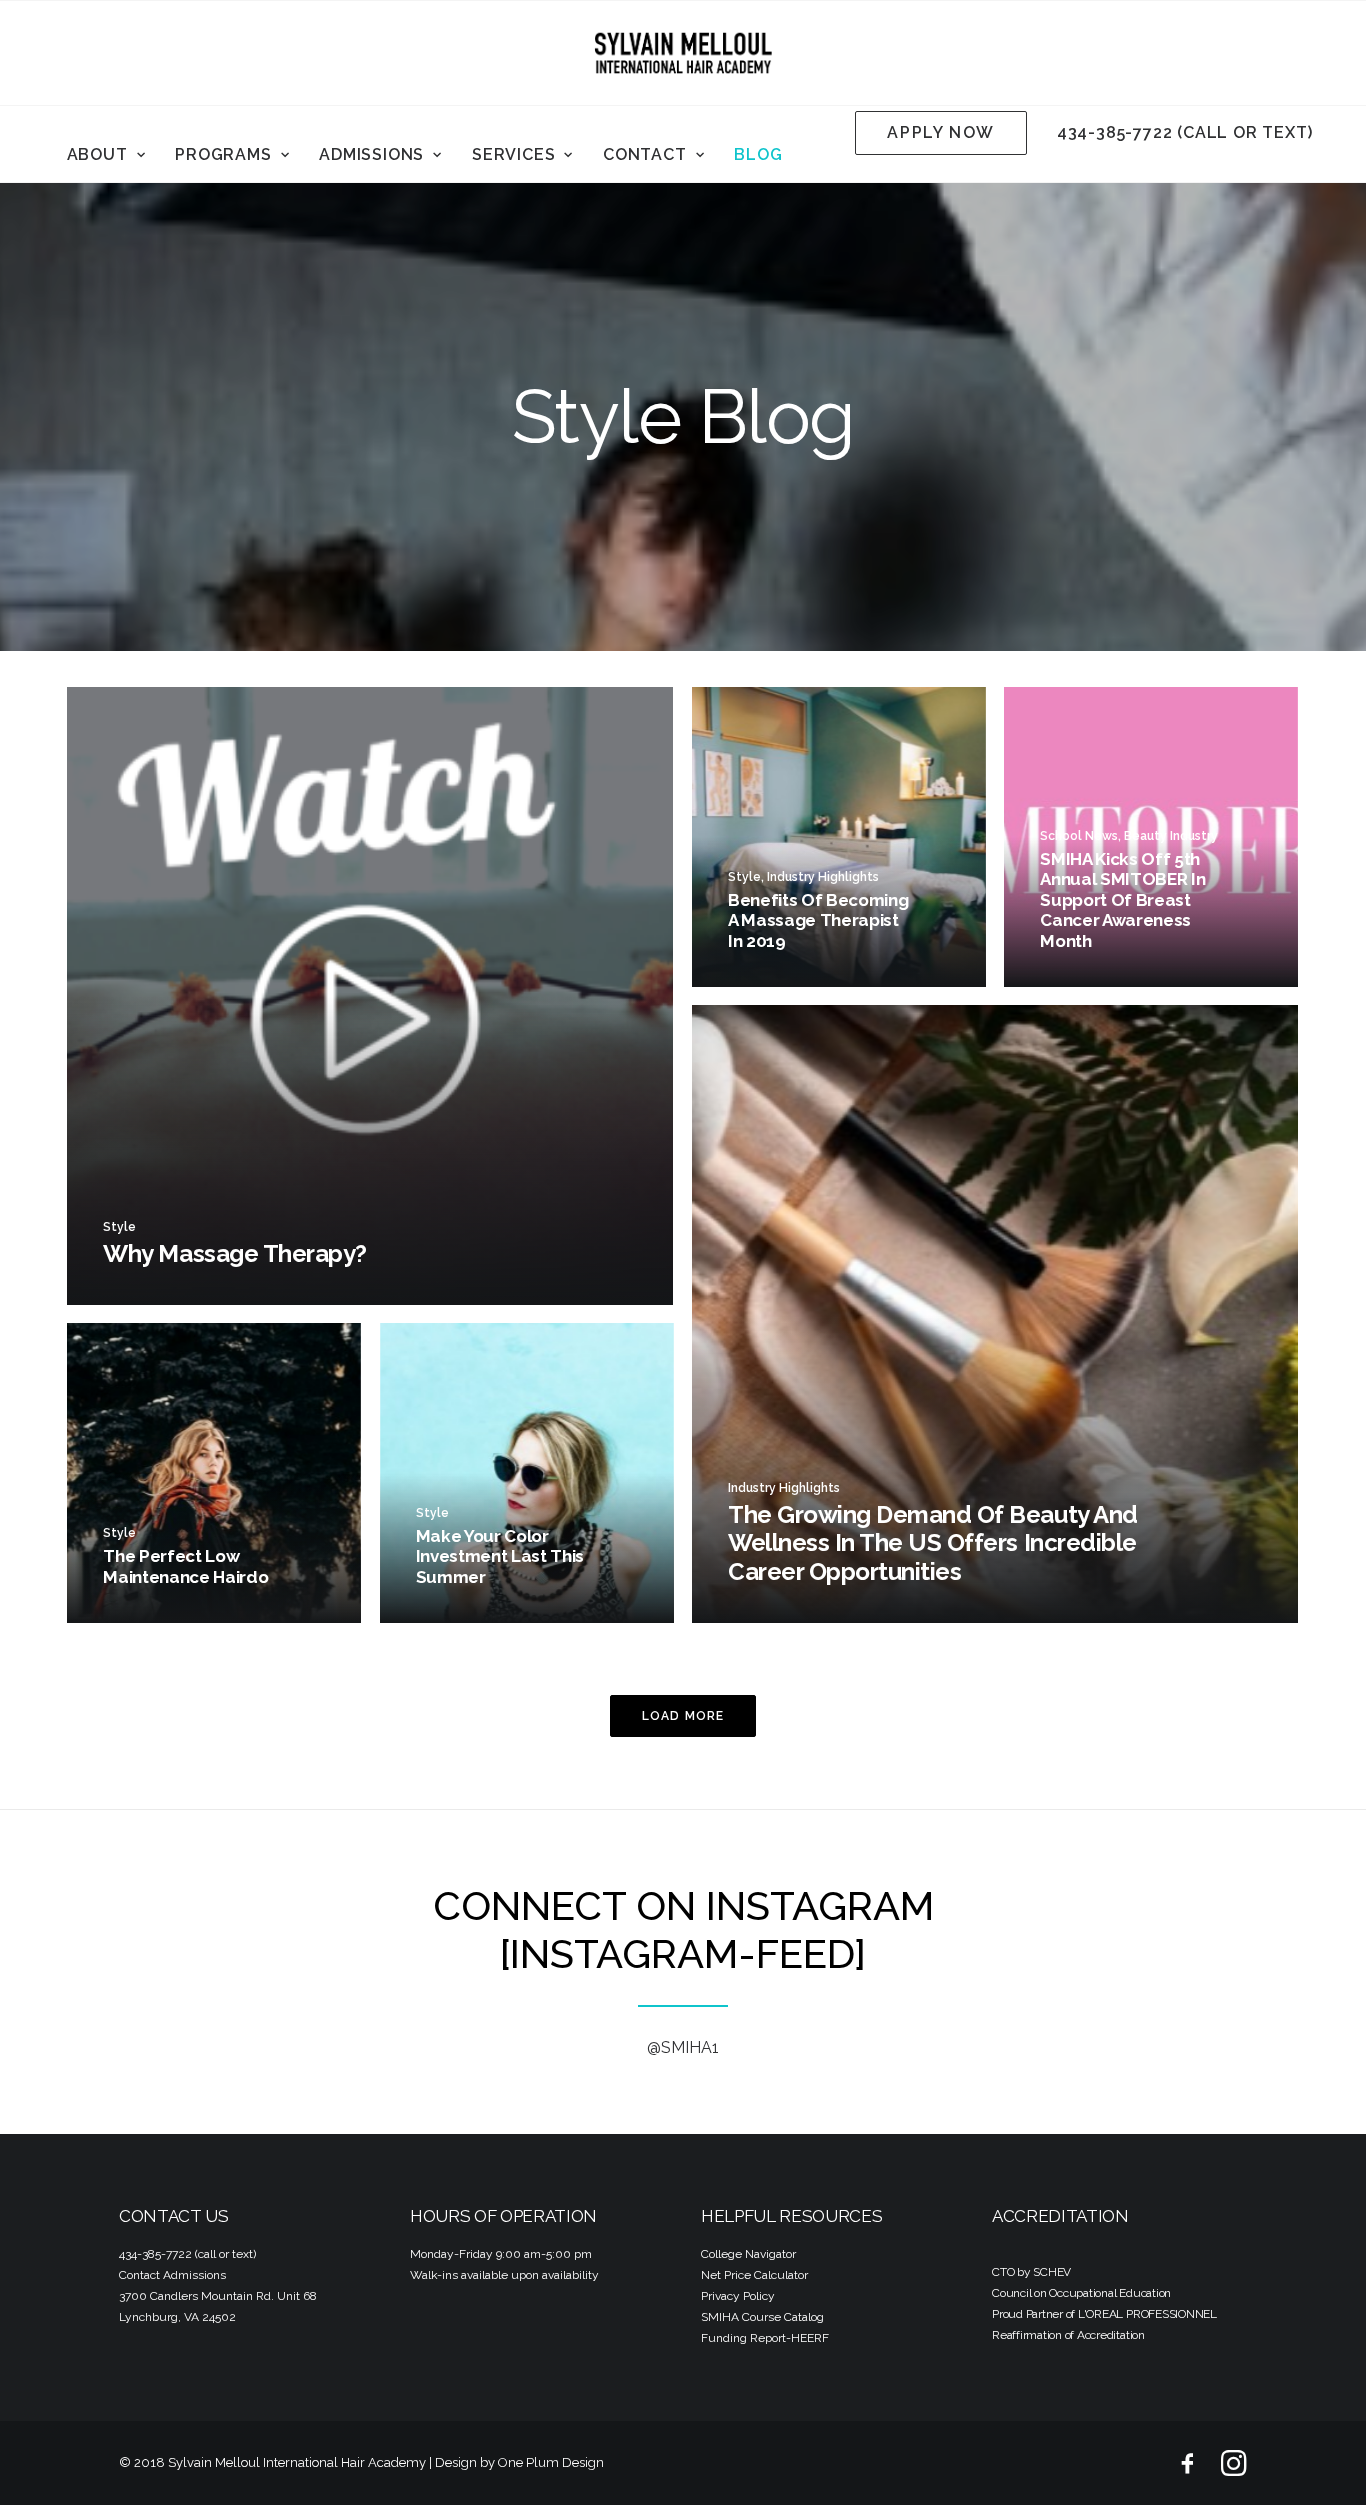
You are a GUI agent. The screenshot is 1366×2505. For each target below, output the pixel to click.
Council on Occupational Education (1081, 2293)
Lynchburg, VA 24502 (177, 2317)
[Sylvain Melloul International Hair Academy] (683, 53)
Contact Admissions (172, 2275)
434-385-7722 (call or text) (1185, 132)
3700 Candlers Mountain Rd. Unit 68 (218, 2296)
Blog (758, 154)
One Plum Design (551, 2462)
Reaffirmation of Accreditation (1068, 2335)
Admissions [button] (371, 154)
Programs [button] (223, 154)
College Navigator (748, 2254)
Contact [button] (645, 154)
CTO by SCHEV (1031, 2272)
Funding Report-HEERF (765, 2338)
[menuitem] (106, 155)
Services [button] (513, 154)
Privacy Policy (738, 2296)
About (97, 154)
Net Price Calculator (754, 2275)
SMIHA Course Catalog (762, 2317)
